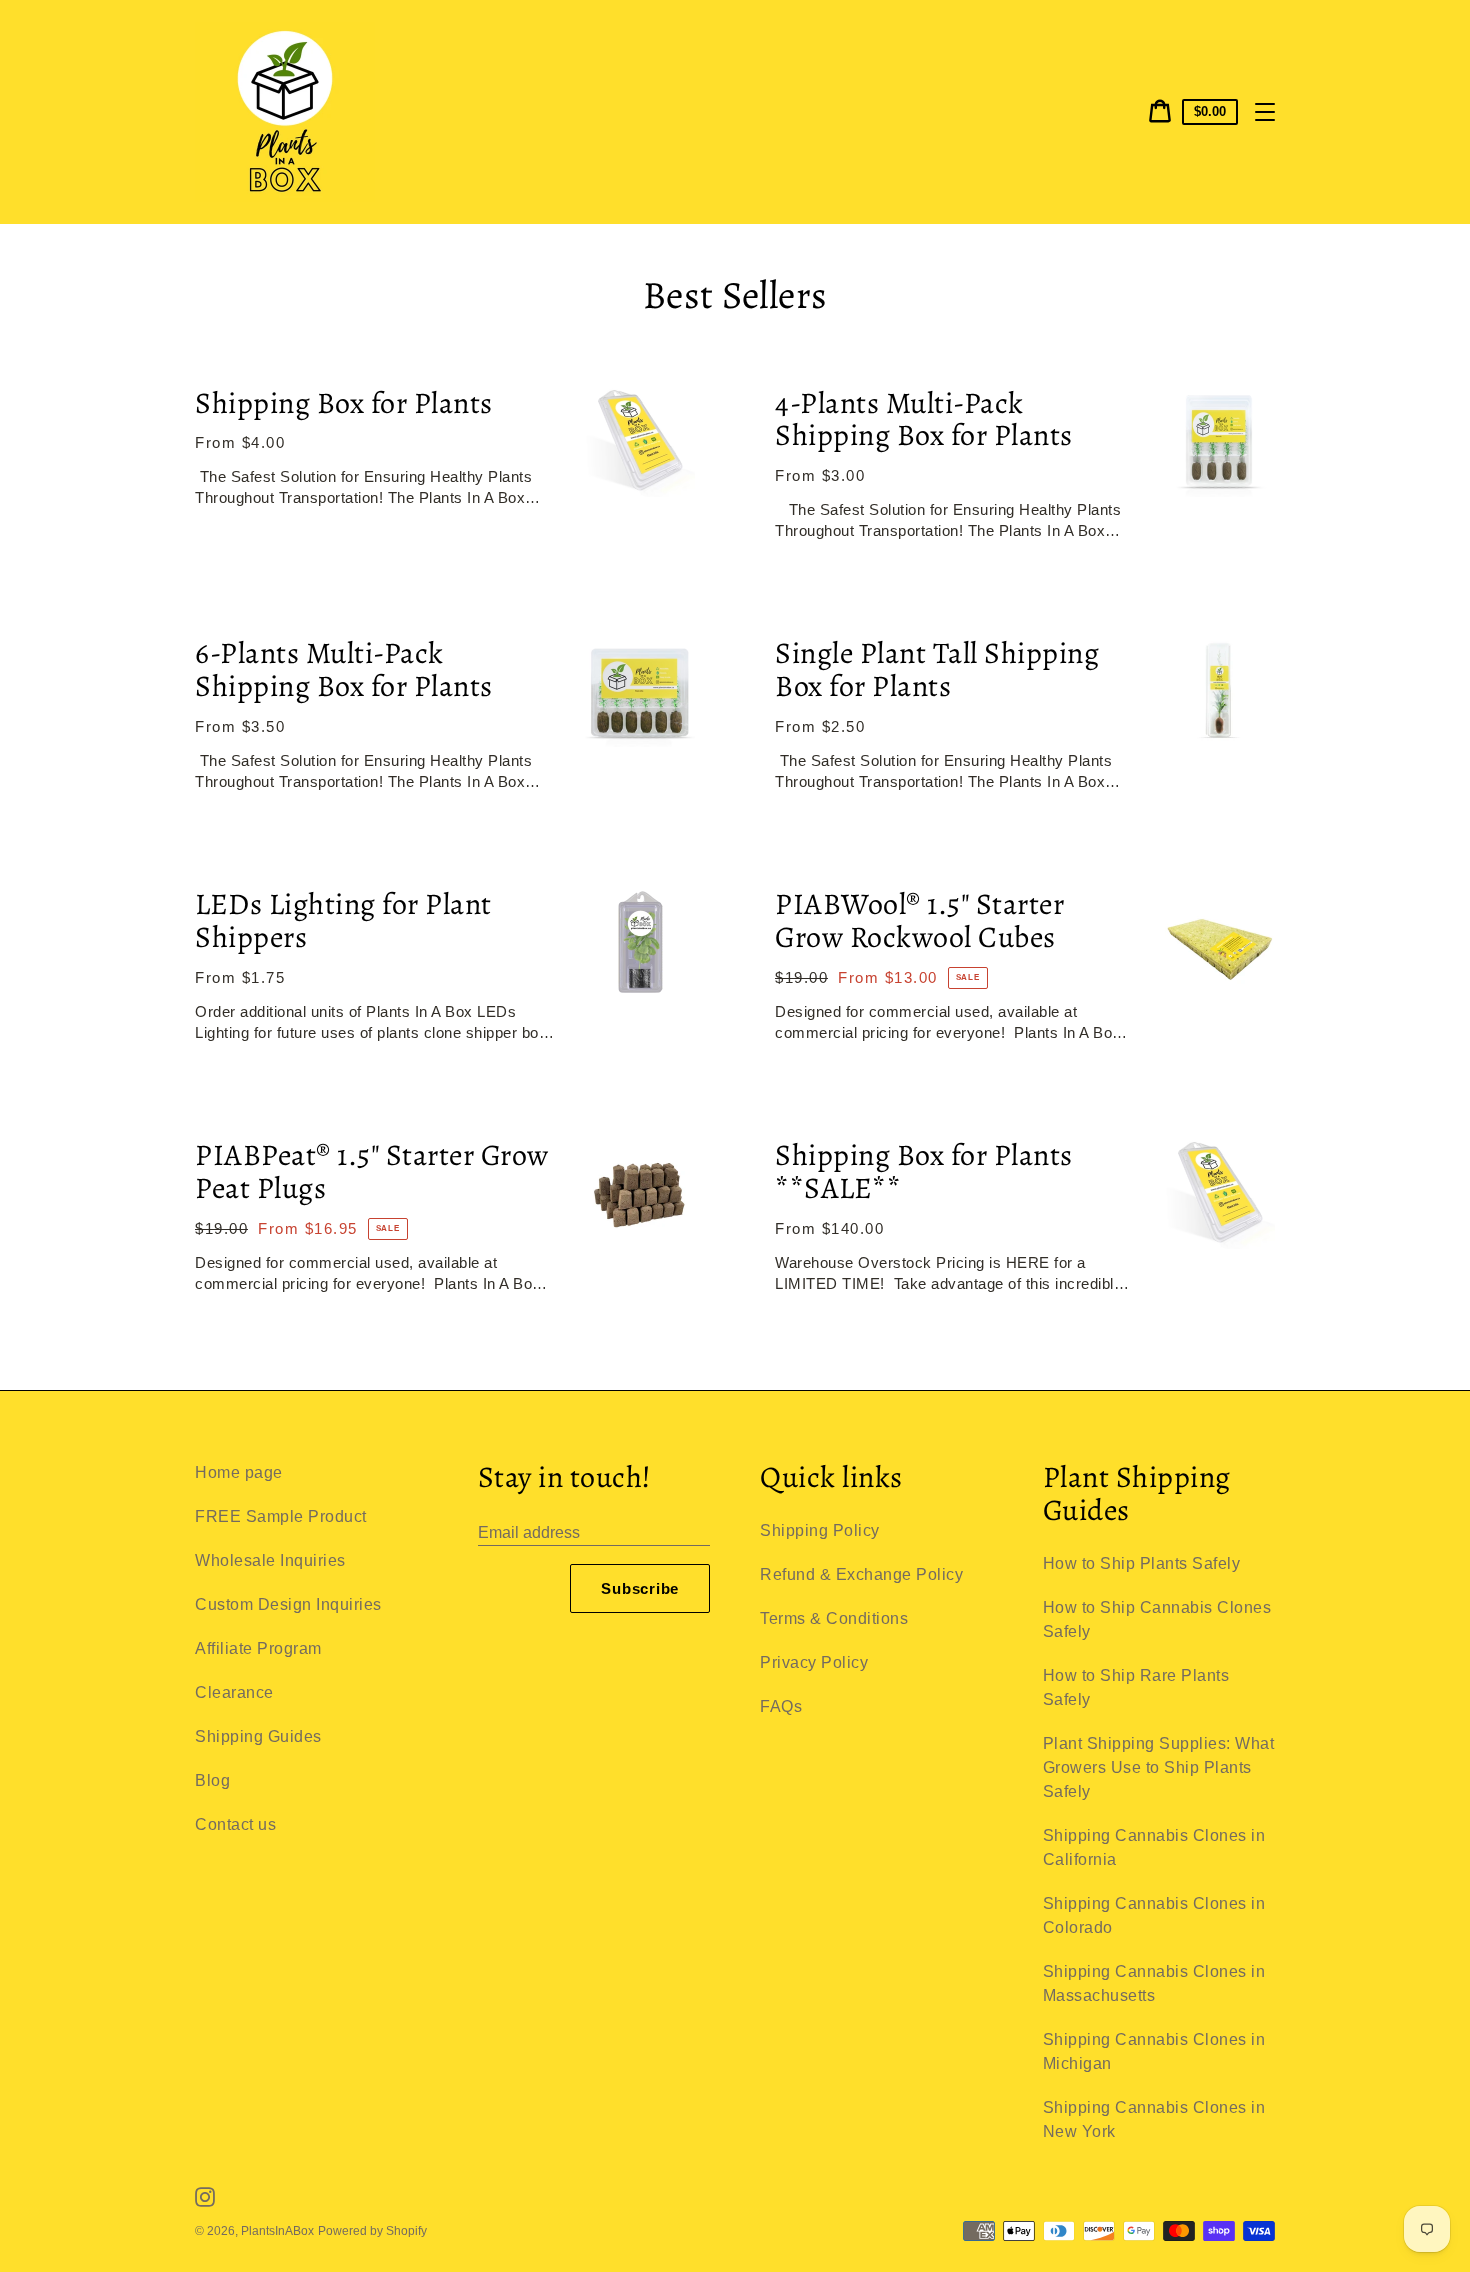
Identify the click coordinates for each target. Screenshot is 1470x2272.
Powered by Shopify (372, 2231)
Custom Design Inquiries (288, 1604)
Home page (239, 1472)
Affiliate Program (258, 1648)
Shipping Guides (258, 1736)
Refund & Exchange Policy (861, 1574)
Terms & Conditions (834, 1618)
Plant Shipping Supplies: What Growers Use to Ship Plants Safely (1159, 1767)
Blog (212, 1780)
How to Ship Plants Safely (1142, 1563)
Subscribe (640, 1588)
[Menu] (1265, 112)
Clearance (234, 1692)
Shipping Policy (820, 1530)
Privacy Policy (814, 1662)
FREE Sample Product (281, 1516)
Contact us (235, 1824)
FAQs (781, 1706)
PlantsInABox (277, 2231)
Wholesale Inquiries (270, 1560)
